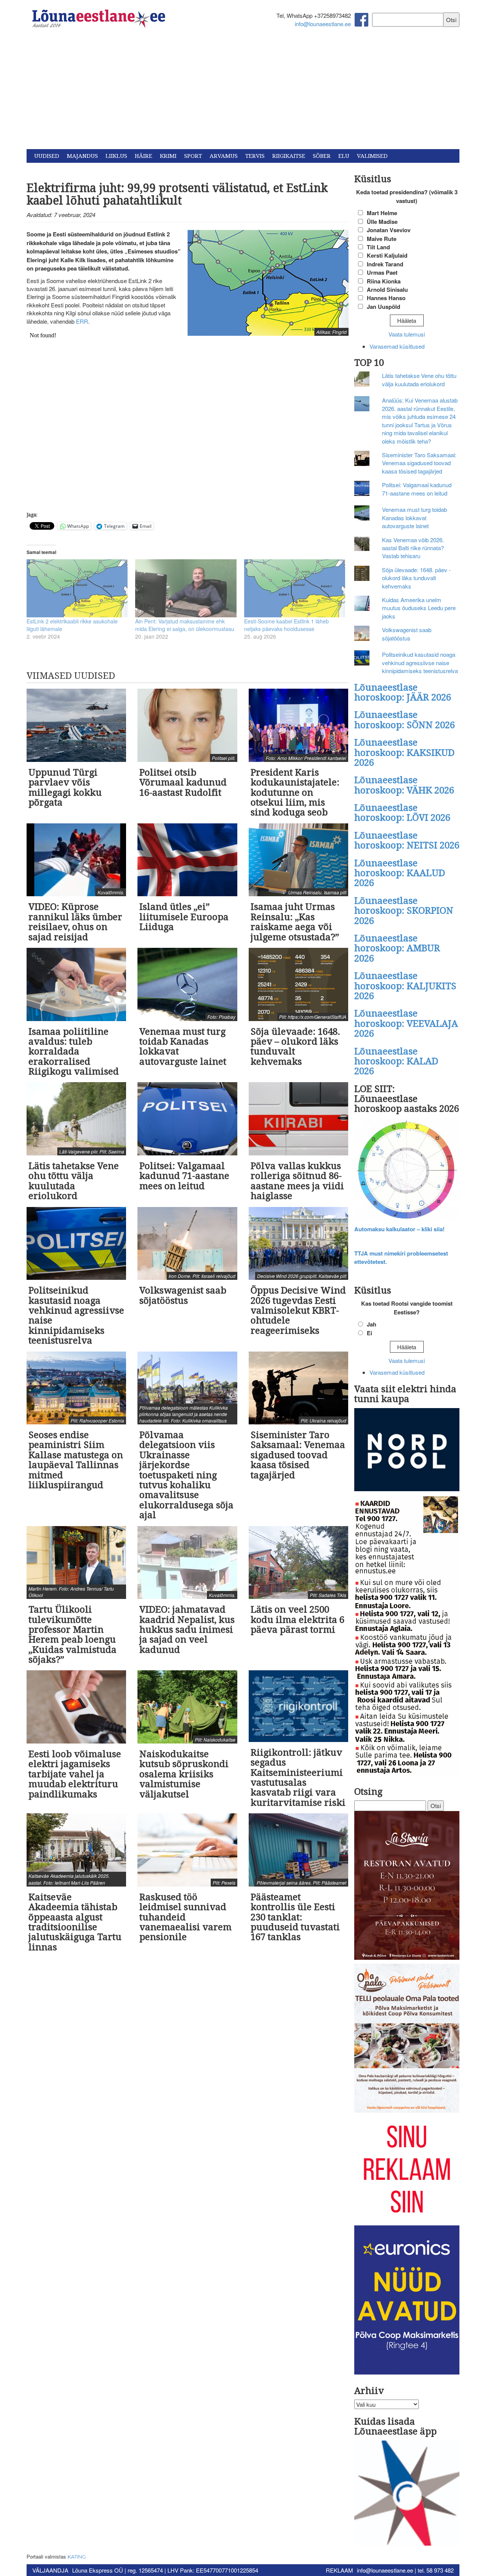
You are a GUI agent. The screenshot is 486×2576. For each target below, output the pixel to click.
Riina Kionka (384, 281)
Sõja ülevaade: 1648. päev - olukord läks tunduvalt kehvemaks (416, 578)
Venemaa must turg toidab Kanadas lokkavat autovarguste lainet (414, 518)
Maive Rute (382, 239)
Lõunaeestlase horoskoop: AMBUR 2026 (397, 948)
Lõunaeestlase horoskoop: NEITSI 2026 (407, 840)
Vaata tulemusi (407, 334)
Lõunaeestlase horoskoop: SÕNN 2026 (405, 720)
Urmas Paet (382, 272)
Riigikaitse (289, 156)
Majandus (82, 156)
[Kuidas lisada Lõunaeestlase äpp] (407, 2494)
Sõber (322, 156)
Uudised (47, 156)
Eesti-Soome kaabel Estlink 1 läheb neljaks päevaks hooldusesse (286, 625)
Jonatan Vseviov (389, 230)
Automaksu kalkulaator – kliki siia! (399, 1229)
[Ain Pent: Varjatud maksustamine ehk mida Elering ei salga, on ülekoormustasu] (186, 588)
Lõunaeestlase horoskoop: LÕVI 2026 (402, 813)
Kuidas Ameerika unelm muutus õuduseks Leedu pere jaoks (419, 608)
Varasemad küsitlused (397, 346)
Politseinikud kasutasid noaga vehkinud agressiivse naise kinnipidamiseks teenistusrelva (420, 662)
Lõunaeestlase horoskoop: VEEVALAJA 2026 (406, 1024)
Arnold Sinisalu (387, 290)
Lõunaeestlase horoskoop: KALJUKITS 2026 (405, 986)
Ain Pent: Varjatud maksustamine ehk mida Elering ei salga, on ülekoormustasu (185, 625)
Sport (193, 156)
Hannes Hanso (386, 298)
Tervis (255, 156)
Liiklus (116, 156)
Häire (144, 156)
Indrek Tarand (385, 264)
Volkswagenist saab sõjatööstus (407, 634)
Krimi (168, 156)
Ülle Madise (382, 222)
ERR (82, 321)
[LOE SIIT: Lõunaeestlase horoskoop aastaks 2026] (407, 1170)
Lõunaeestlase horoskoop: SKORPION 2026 (404, 911)
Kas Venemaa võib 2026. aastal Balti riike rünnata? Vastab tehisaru (413, 548)
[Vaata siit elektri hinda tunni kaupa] (407, 1450)
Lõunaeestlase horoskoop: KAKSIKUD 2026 (404, 753)
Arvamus (224, 156)
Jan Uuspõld (383, 307)
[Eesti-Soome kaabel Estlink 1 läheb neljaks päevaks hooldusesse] (295, 588)
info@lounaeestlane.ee (323, 24)
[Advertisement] (243, 92)
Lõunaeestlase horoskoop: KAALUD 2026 (400, 873)
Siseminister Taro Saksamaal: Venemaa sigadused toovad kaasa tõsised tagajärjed (419, 463)
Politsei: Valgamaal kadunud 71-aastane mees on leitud (417, 489)
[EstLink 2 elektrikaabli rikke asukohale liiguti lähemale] (77, 588)
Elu (344, 156)
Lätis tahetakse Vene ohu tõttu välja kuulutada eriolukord (419, 379)
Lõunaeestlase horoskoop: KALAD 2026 (396, 1061)
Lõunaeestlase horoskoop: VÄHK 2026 (404, 785)
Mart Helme (382, 213)
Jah (372, 1324)
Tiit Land (378, 247)
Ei (369, 1333)
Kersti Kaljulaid (387, 255)
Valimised (372, 156)
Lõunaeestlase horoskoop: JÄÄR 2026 (403, 692)
